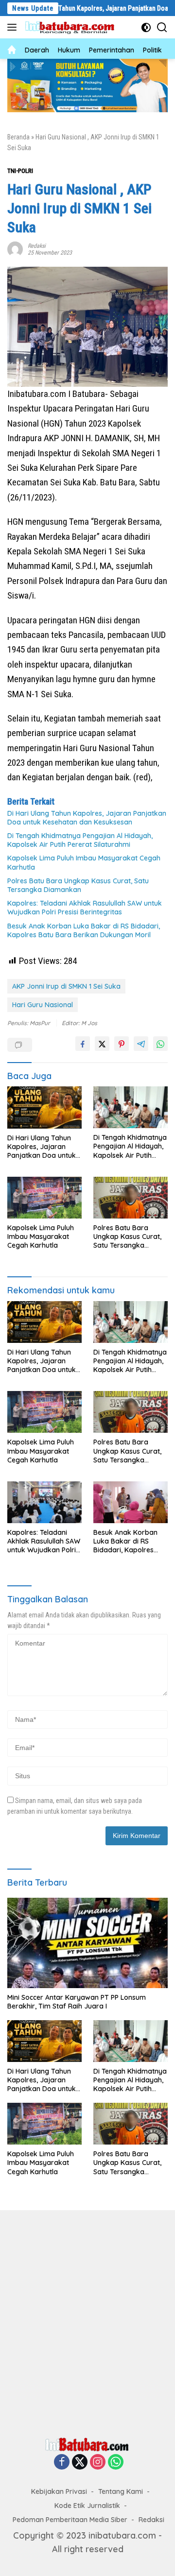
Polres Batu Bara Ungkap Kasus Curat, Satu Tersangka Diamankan (78, 885)
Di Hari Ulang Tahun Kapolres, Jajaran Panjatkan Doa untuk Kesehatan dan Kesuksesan (87, 818)
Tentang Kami (121, 2491)
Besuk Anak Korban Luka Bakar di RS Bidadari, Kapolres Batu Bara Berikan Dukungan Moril (84, 930)
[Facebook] (62, 2462)
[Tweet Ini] (102, 1044)
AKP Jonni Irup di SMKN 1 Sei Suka (66, 986)
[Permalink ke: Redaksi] (15, 248)
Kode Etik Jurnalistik (87, 2506)
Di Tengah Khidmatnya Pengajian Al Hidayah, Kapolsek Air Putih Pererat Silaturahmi (80, 840)
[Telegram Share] (141, 1044)
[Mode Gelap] (146, 27)
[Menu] (14, 27)
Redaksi (37, 246)
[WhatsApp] (116, 2462)
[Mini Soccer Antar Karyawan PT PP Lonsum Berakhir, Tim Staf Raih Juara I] (87, 1943)
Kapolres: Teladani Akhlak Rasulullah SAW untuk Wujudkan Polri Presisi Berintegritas (85, 908)
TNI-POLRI (20, 171)
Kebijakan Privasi (59, 2491)
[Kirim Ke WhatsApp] (160, 1044)
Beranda (18, 137)
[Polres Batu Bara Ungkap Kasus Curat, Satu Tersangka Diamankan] (131, 1198)
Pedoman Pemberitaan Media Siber (70, 2520)
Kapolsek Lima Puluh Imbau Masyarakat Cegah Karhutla (84, 862)
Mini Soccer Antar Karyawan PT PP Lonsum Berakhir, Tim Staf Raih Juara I (77, 2002)
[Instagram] (98, 2462)
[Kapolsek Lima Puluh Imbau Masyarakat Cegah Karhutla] (44, 1198)
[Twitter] (80, 2462)
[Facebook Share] (83, 1044)
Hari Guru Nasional (43, 1005)
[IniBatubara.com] (73, 27)
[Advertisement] (87, 2321)
